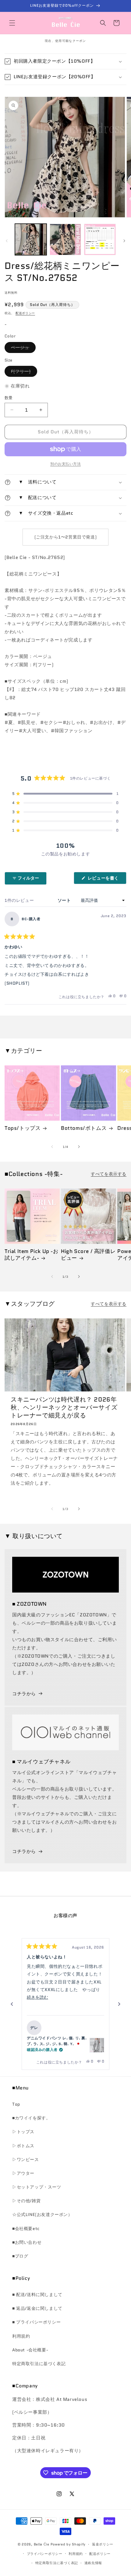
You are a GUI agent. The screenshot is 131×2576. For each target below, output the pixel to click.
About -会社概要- (30, 2350)
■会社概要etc (26, 2229)
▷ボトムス (23, 2146)
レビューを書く (105, 879)
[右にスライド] (124, 241)
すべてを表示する (109, 1174)
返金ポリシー (103, 2544)
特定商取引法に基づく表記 (39, 2364)
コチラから (24, 1694)
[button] (12, 23)
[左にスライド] (7, 241)
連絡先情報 (93, 2563)
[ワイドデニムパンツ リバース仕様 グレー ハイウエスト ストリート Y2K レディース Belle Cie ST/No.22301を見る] (97, 2045)
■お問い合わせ (27, 2242)
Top (16, 2104)
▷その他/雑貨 (26, 2201)
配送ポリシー (25, 313)
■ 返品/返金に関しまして (37, 2308)
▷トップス (23, 2132)
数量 (9, 398)
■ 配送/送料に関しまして (37, 2295)
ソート (65, 900)
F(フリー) (23, 372)
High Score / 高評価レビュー (88, 1255)
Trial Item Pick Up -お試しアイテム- (32, 1255)
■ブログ (20, 2256)
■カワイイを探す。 (31, 2118)
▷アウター (23, 2173)
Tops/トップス (23, 1128)
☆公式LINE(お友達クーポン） (42, 2214)
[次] (119, 2004)
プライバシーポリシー (45, 2554)
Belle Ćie (42, 2544)
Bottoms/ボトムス (84, 1128)
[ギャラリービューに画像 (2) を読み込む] (65, 240)
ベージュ (22, 349)
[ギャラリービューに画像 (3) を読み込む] (100, 240)
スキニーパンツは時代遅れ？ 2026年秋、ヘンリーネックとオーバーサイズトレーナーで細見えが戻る (64, 1407)
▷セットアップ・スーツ (37, 2187)
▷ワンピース (26, 2159)
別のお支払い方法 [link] (65, 464)
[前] (12, 2004)
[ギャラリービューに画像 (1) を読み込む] (31, 240)
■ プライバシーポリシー (36, 2322)
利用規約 (21, 2336)
